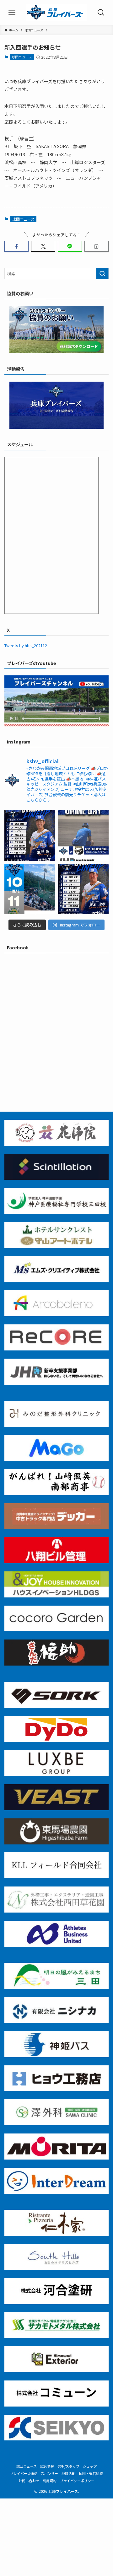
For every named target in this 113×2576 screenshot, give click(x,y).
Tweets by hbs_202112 (26, 645)
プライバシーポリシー (77, 2481)
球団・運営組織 (91, 2473)
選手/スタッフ (68, 2466)
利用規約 (50, 2481)
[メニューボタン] (12, 13)
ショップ (90, 2466)
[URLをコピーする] (97, 246)
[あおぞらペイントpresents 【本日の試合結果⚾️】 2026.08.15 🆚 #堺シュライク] (30, 889)
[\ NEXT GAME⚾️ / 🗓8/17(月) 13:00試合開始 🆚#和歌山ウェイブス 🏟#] (83, 836)
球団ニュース (22, 57)
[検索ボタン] (101, 13)
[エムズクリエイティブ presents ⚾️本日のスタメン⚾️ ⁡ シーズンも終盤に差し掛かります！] (30, 836)
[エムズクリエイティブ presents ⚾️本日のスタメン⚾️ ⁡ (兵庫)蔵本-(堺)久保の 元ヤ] (83, 889)
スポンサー (49, 2473)
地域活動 (68, 2473)
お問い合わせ (29, 2481)
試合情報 (47, 2466)
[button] (16, 246)
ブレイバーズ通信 (24, 2473)
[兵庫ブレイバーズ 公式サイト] (56, 13)
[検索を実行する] (102, 274)
